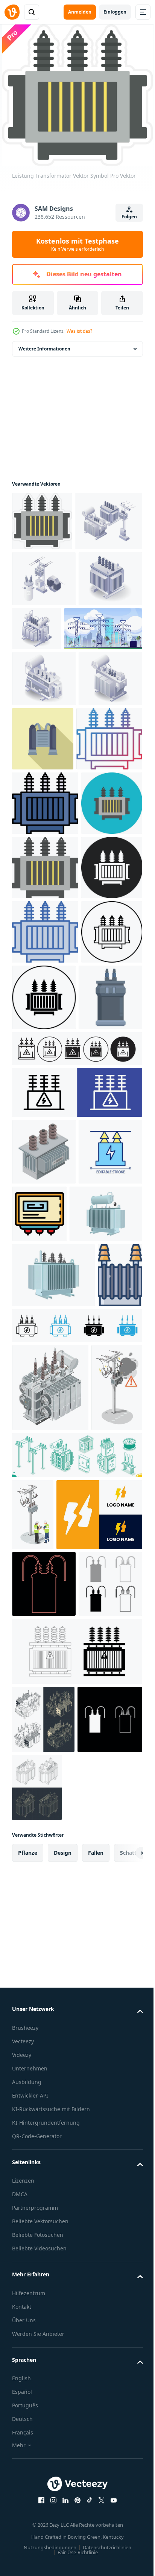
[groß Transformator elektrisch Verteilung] (44, 793)
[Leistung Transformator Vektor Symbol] (42, 520)
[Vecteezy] (12, 12)
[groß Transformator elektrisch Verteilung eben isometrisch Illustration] (103, 687)
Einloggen (115, 12)
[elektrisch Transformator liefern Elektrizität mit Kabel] (109, 853)
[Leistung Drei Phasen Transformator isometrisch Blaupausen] (105, 2520)
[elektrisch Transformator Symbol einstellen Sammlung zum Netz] (76, 1423)
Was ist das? (79, 331)
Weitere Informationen (44, 348)
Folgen (129, 217)
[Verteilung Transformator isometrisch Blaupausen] (43, 2452)
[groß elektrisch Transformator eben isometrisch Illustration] (44, 693)
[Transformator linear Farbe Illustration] (34, 1781)
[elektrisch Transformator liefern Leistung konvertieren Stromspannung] (44, 1372)
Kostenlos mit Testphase (77, 244)
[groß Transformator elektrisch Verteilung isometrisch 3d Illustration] (44, 849)
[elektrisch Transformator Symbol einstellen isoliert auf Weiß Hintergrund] (76, 2384)
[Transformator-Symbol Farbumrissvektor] (106, 1588)
